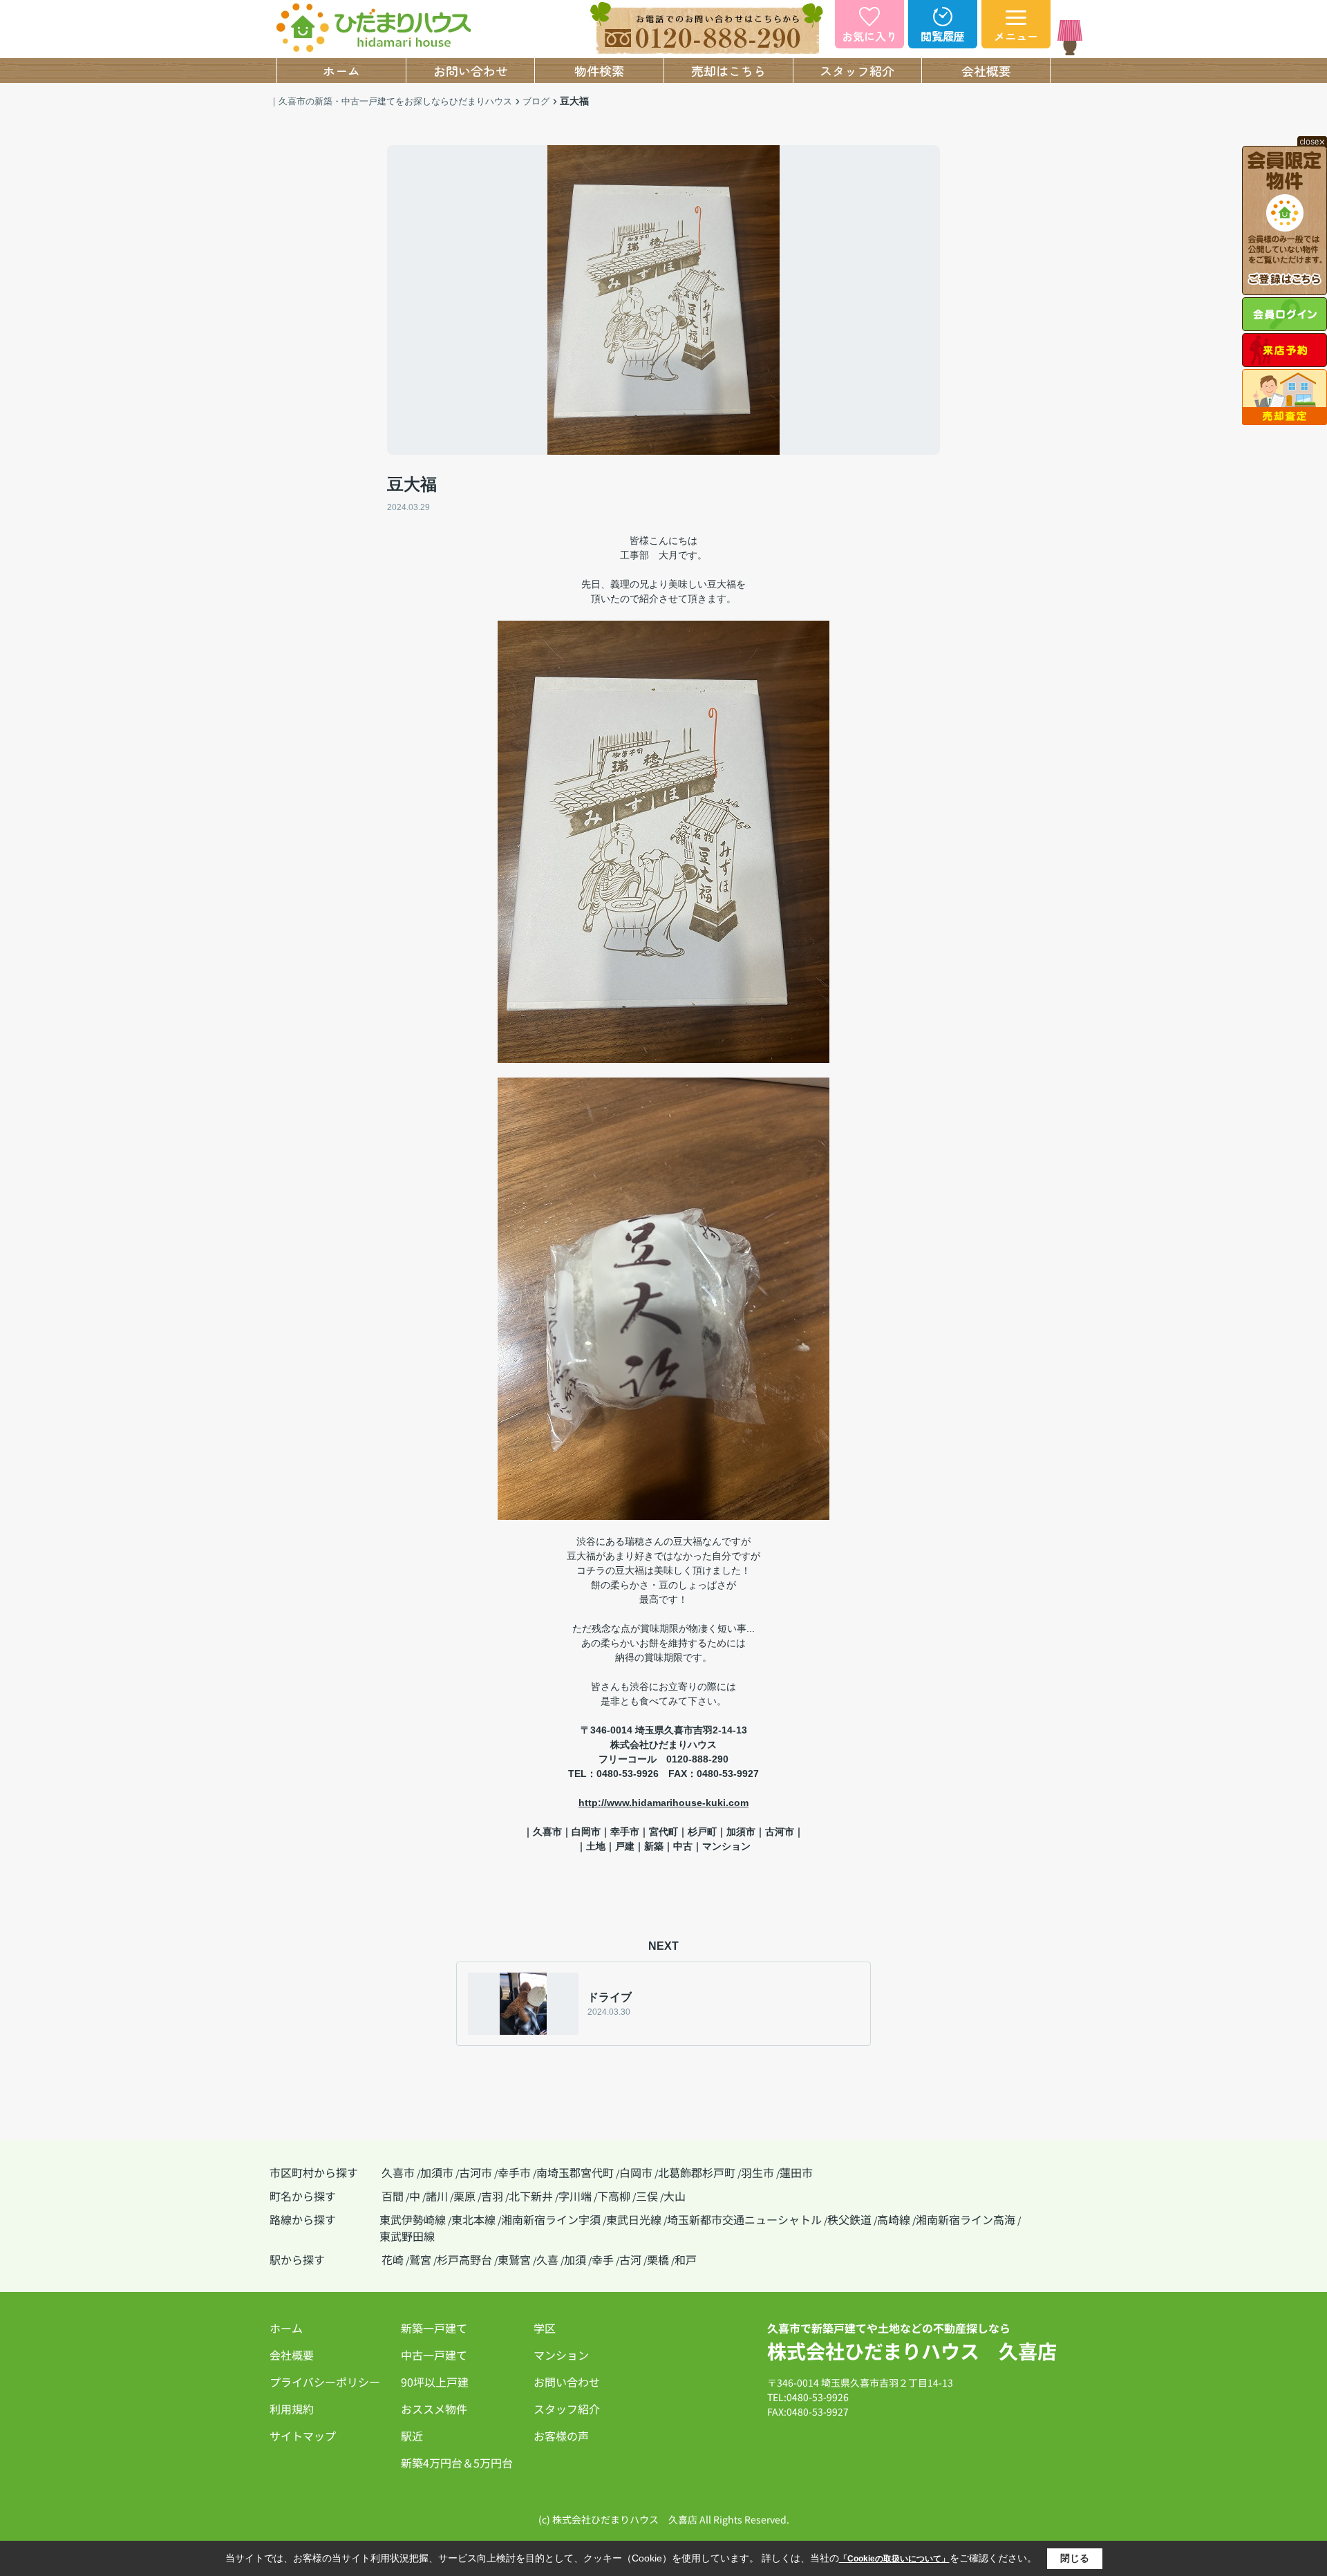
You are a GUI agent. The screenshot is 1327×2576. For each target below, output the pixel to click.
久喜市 (398, 2172)
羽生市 (757, 2172)
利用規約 (292, 2409)
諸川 (437, 2196)
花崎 (393, 2259)
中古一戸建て (434, 2355)
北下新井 (531, 2196)
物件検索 (599, 70)
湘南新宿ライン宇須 (551, 2219)
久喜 (547, 2259)
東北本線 (473, 2219)
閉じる (1075, 2558)
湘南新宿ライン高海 (966, 2219)
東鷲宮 (514, 2259)
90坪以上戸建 (435, 2382)
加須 (575, 2259)
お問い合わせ (471, 70)
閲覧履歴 (943, 36)
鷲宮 (420, 2259)
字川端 (575, 2196)
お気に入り (869, 36)
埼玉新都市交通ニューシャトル (744, 2219)
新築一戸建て (434, 2328)
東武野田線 (407, 2236)
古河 (630, 2259)
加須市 (437, 2172)
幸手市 (514, 2172)
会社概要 (986, 70)
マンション (561, 2355)
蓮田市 (796, 2172)
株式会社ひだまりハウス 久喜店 (912, 2351)
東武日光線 (634, 2219)
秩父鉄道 (849, 2219)
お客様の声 (561, 2436)
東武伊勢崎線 (413, 2219)
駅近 (412, 2436)
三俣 (647, 2196)
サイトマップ (303, 2436)
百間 (393, 2196)
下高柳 (614, 2196)
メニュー (1016, 36)
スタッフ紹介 (857, 70)
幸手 (603, 2259)
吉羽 (492, 2196)
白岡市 (636, 2172)
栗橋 (658, 2259)
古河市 (476, 2172)
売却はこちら (728, 70)
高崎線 (894, 2219)
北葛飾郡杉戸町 (697, 2172)
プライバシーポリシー (325, 2382)
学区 (545, 2328)
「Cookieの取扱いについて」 (894, 2559)
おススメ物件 (434, 2409)
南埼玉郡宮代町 (575, 2172)
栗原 (464, 2196)
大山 (675, 2196)
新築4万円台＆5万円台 (457, 2463)
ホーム (341, 70)
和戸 (686, 2259)
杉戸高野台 (464, 2259)
